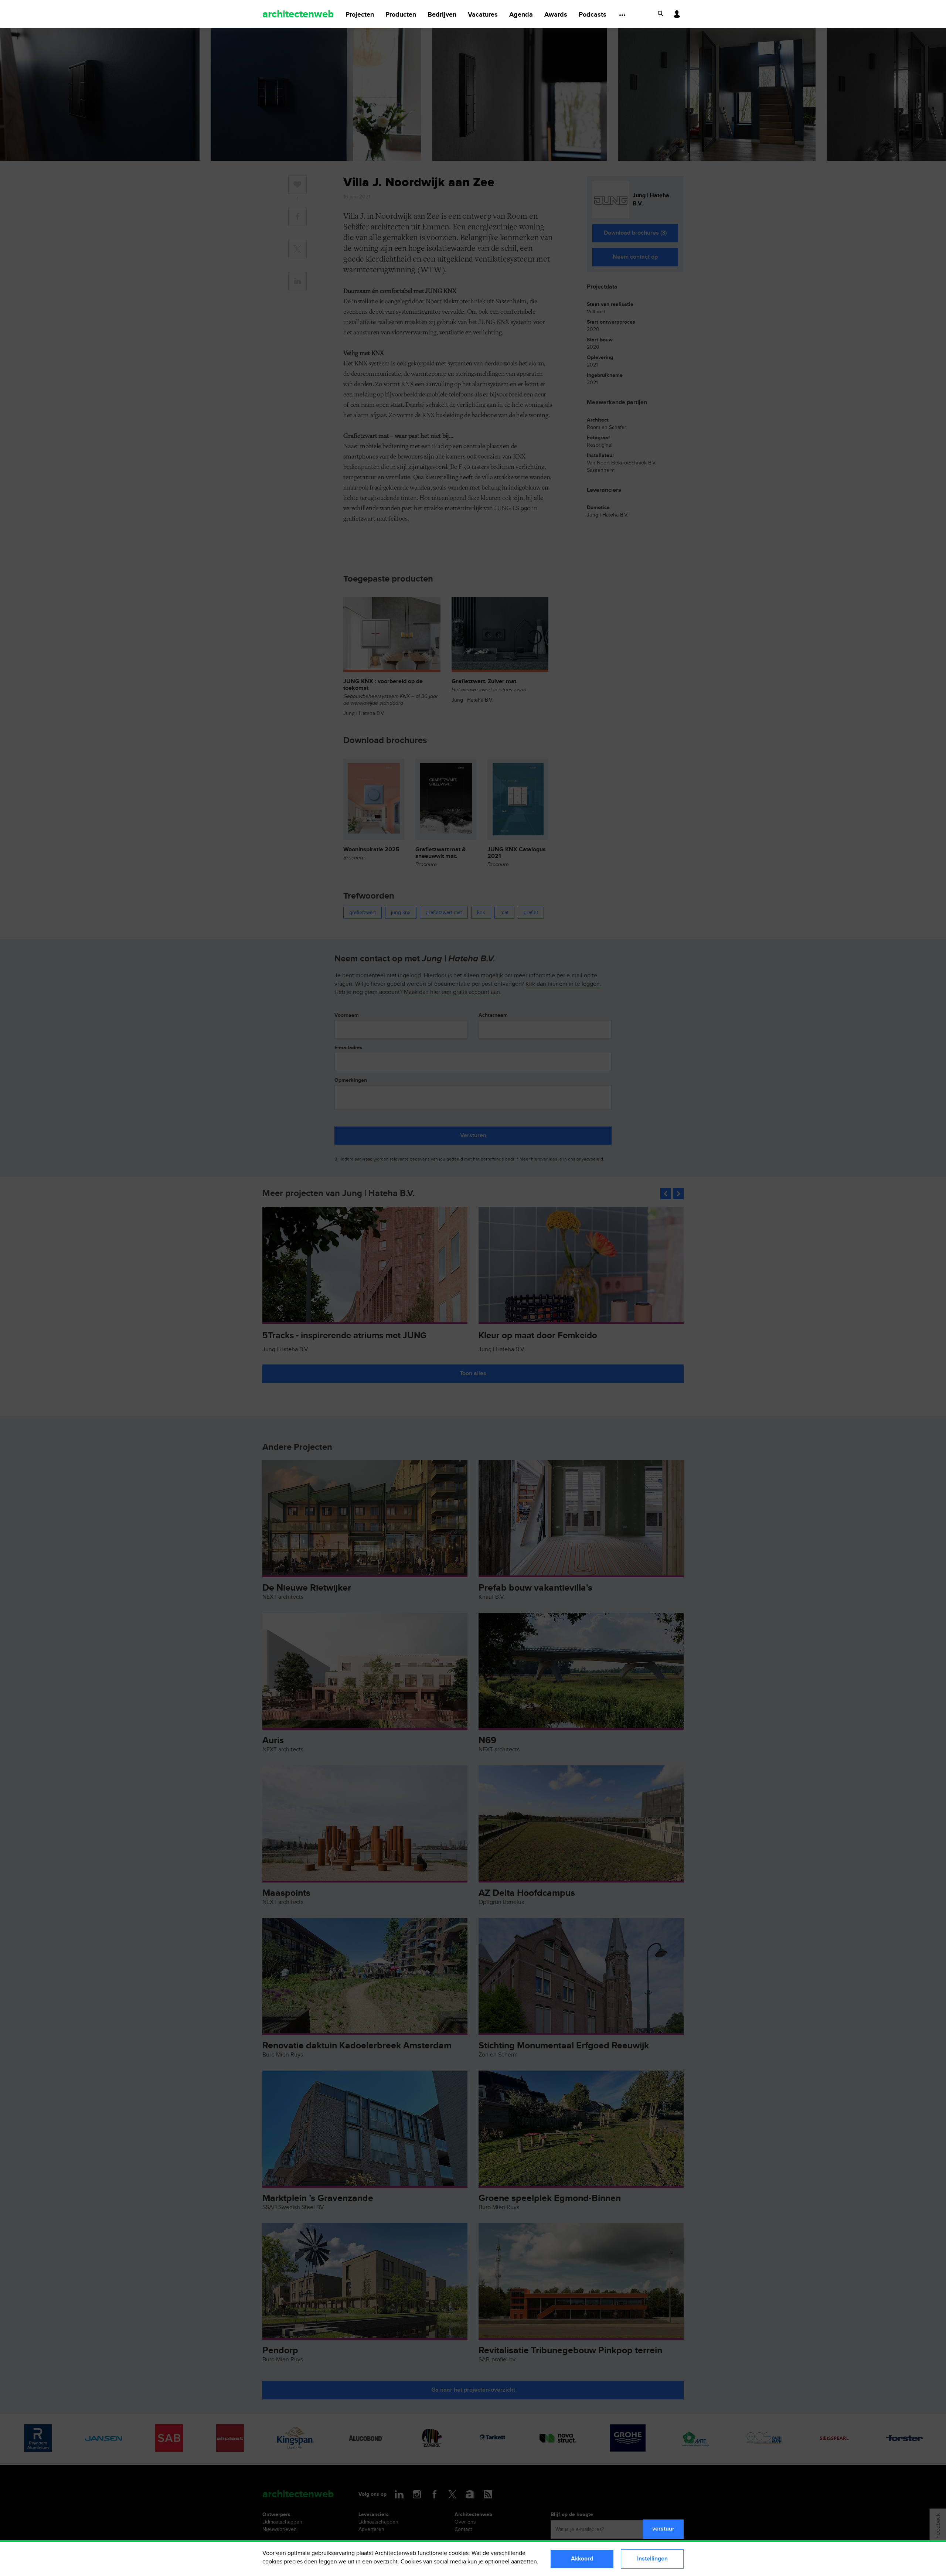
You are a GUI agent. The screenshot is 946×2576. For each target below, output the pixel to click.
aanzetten (524, 2562)
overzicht (386, 2562)
